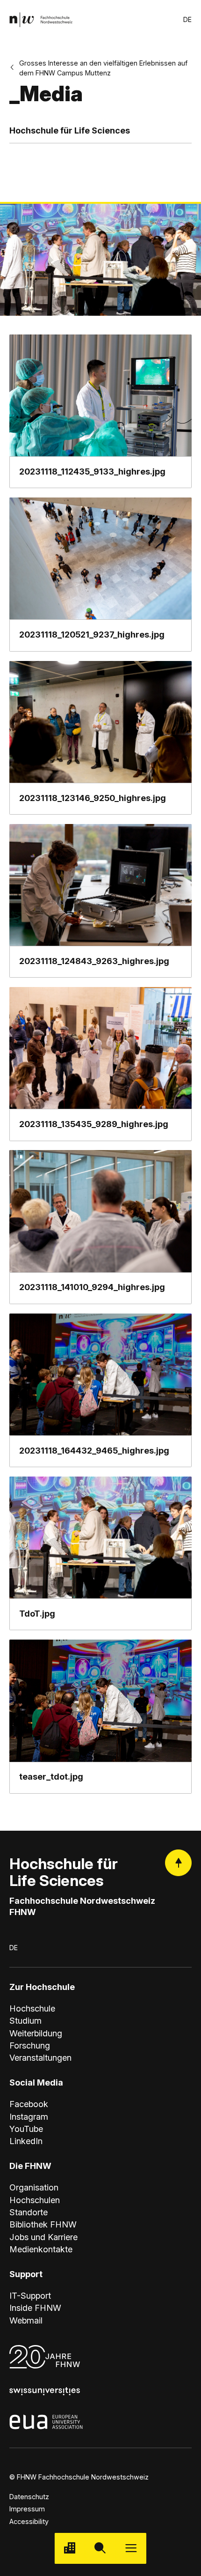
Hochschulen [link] (35, 2200)
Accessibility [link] (29, 2521)
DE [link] (187, 19)
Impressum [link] (27, 2509)
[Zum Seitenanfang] (178, 1863)
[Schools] (70, 2548)
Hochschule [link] (32, 2008)
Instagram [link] (29, 2116)
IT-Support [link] (30, 2295)
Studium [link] (25, 2020)
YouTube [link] (26, 2129)
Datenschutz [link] (29, 2497)
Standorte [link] (29, 2212)
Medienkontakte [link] (41, 2249)
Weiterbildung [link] (36, 2033)
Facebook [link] (29, 2104)
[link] (41, 19)
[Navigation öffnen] (131, 2548)
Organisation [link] (34, 2187)
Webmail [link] (26, 2320)
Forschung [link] (30, 2045)
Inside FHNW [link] (35, 2308)
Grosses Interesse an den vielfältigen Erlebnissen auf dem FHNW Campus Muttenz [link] (103, 68)
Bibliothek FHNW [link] (43, 2224)
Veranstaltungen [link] (40, 2057)
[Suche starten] (100, 2548)
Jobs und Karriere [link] (43, 2237)
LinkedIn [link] (26, 2141)
